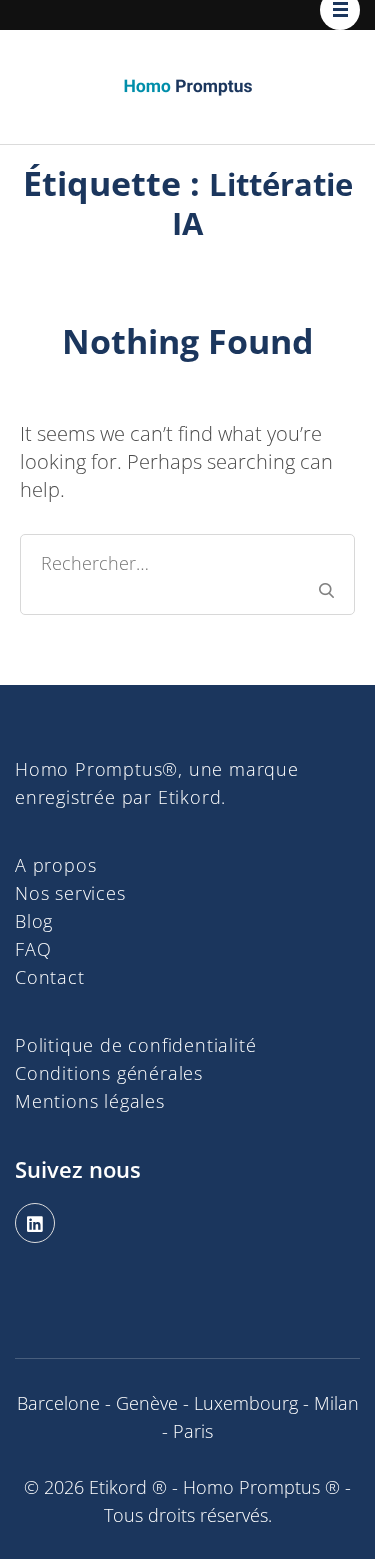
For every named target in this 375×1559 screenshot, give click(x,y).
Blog (34, 921)
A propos (55, 865)
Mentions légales (90, 1101)
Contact (50, 977)
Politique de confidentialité (135, 1045)
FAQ (33, 949)
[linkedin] (35, 1223)
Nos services (70, 893)
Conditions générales (109, 1073)
